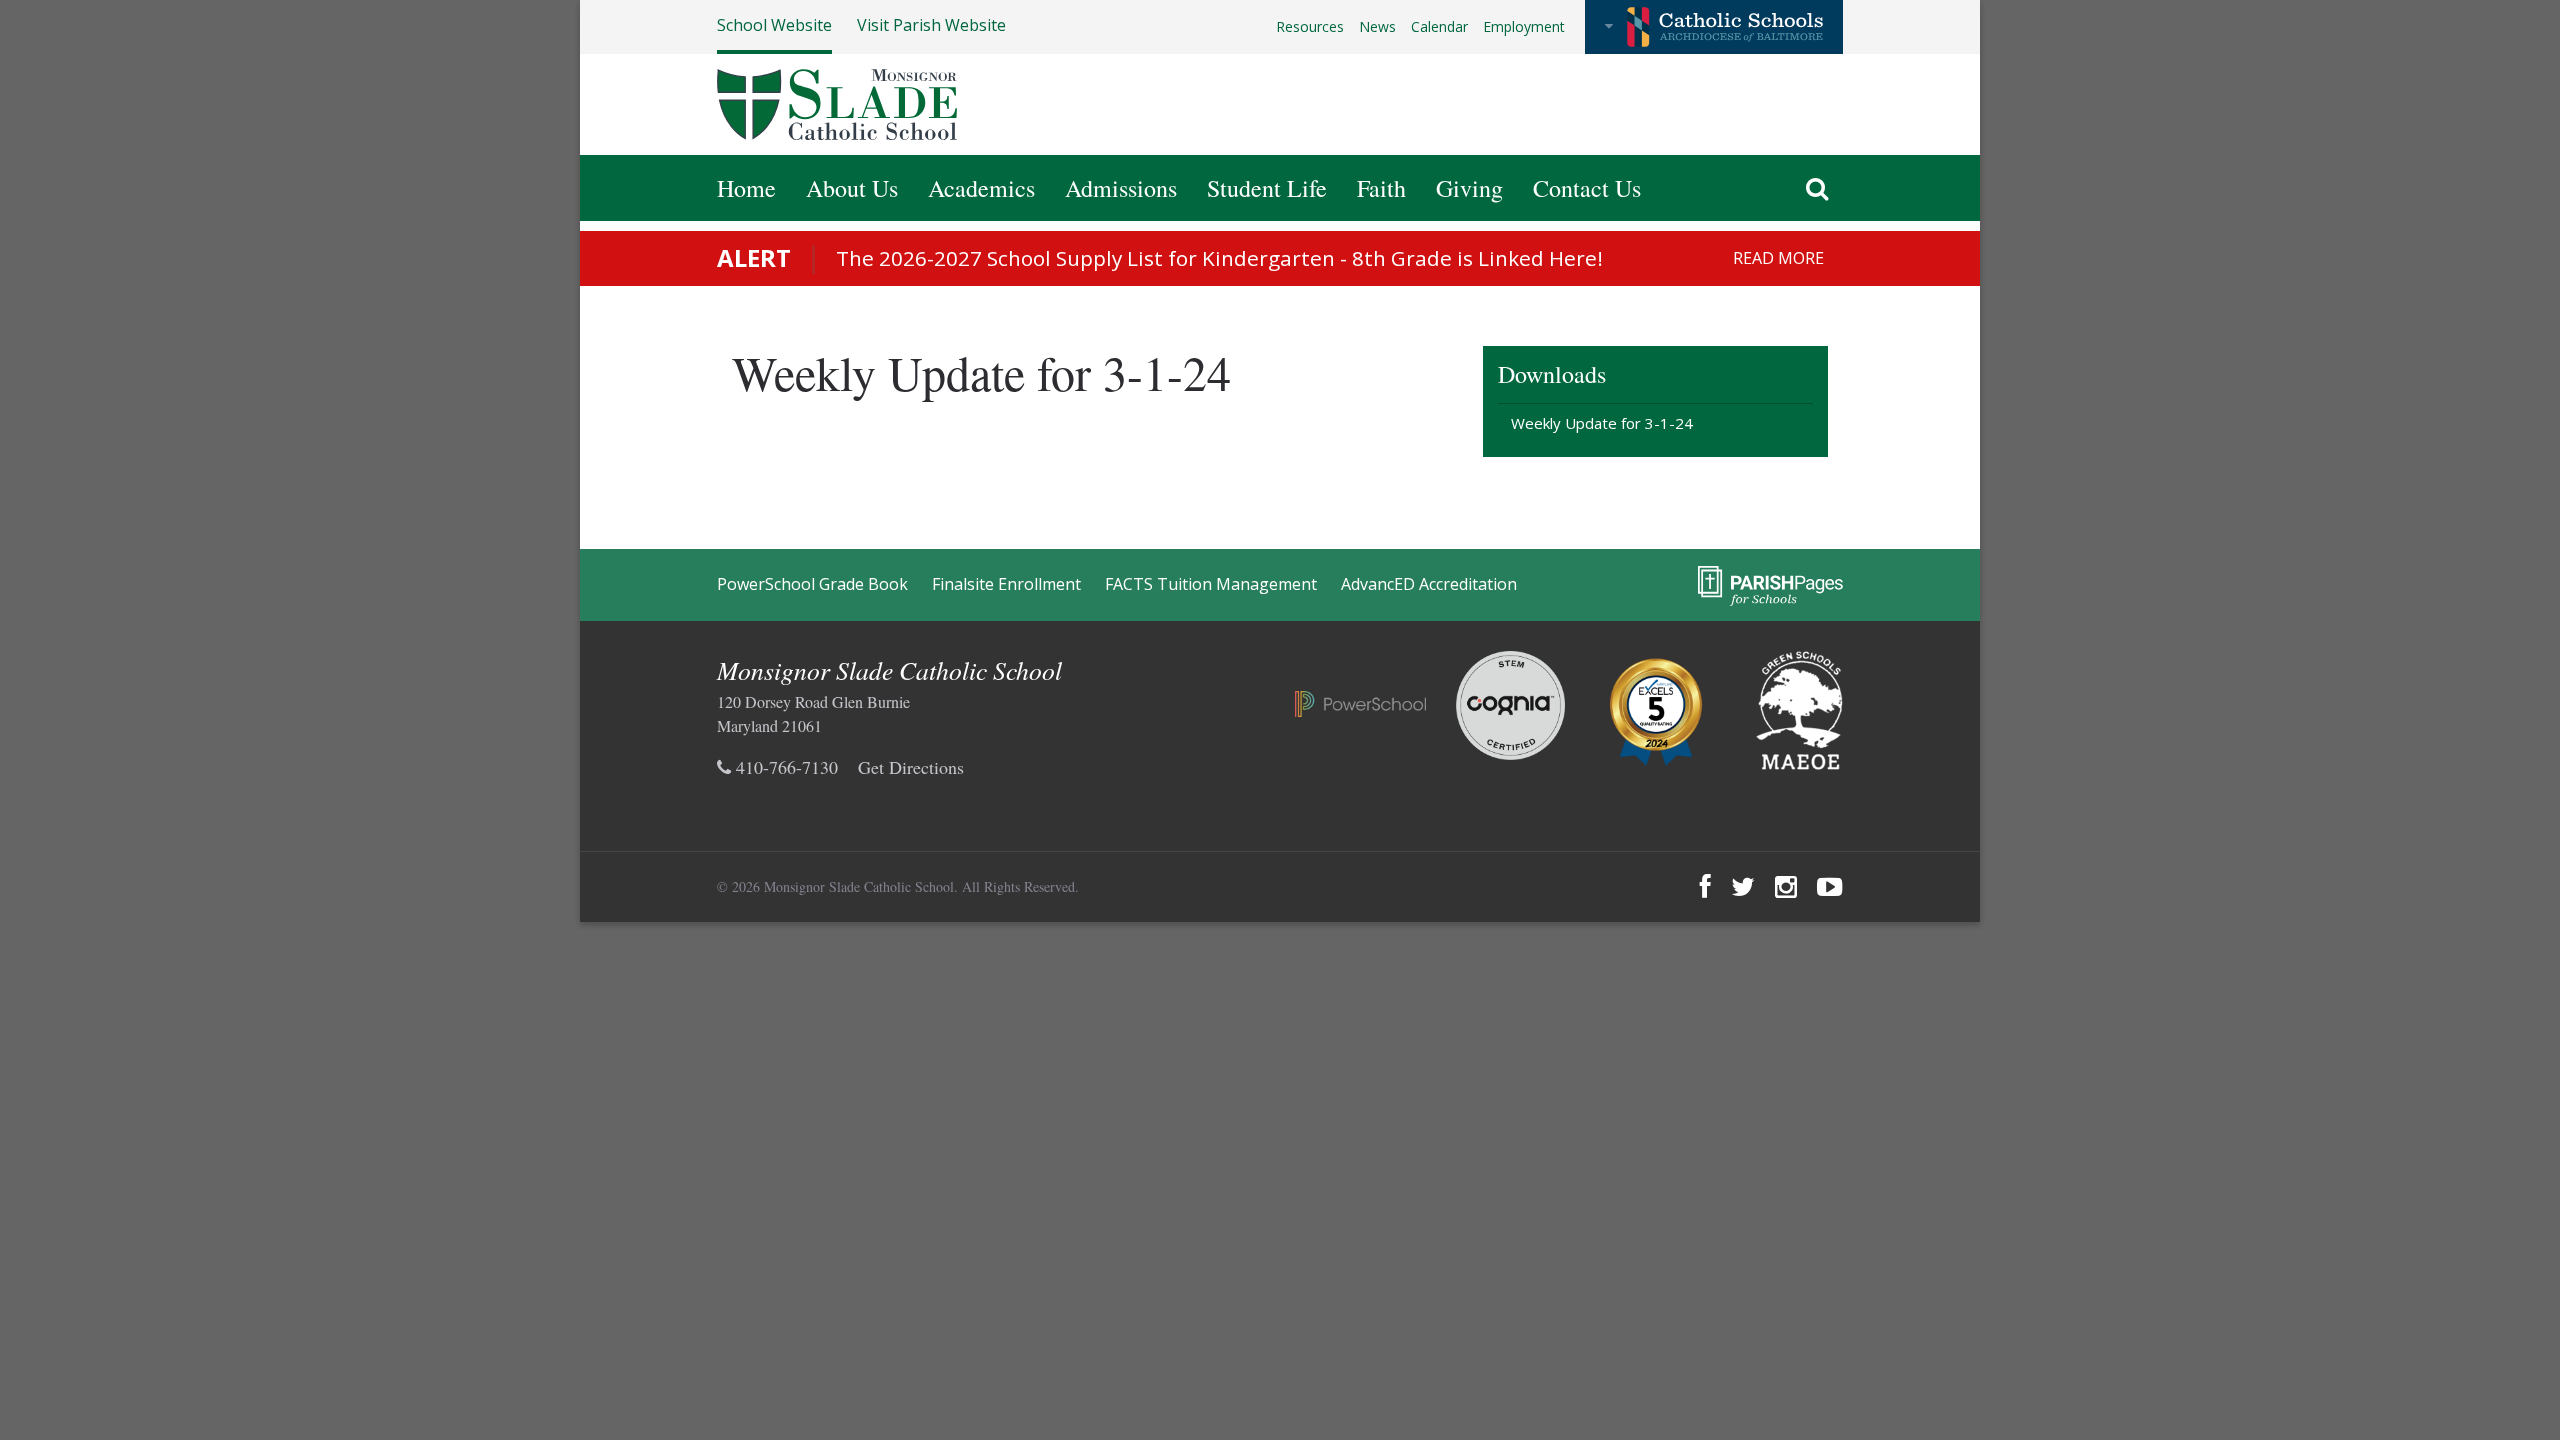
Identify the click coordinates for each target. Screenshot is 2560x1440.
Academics (981, 188)
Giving (1469, 188)
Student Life (1267, 188)
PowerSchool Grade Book (812, 584)
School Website (774, 25)
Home (746, 188)
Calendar (1439, 26)
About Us (852, 188)
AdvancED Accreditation (1429, 584)
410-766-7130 (784, 767)
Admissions (1121, 188)
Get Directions (911, 767)
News (1377, 26)
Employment (1524, 26)
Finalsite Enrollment (1006, 584)
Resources (1310, 26)
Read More (1778, 258)
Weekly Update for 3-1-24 (1602, 423)
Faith (1381, 188)
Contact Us (1587, 188)
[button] (1714, 27)
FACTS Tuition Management (1211, 584)
